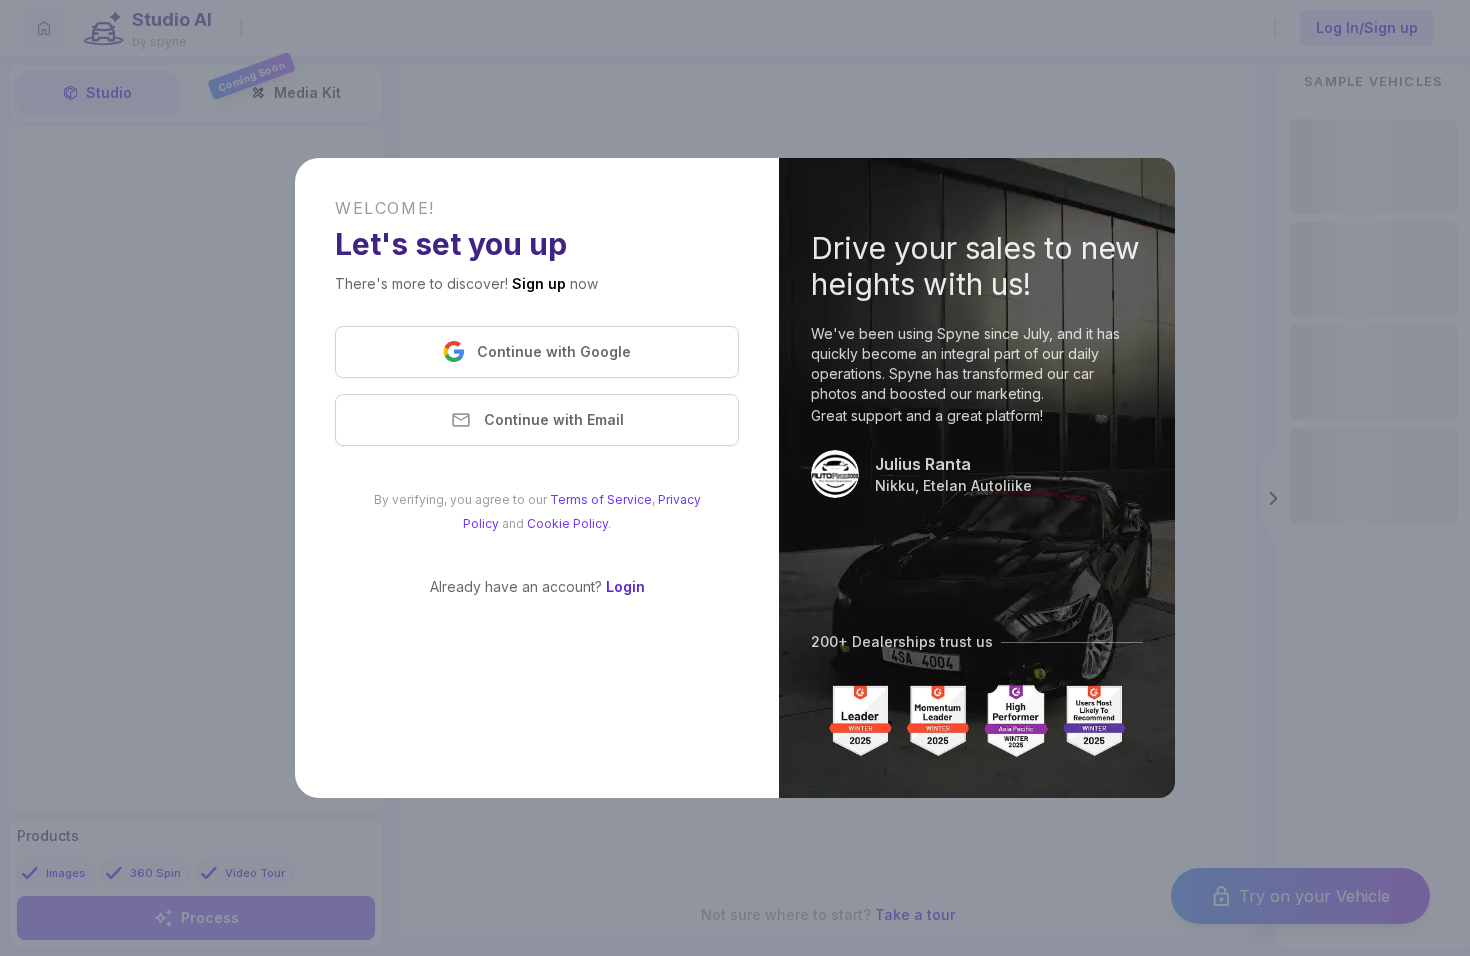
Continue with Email (554, 419)
